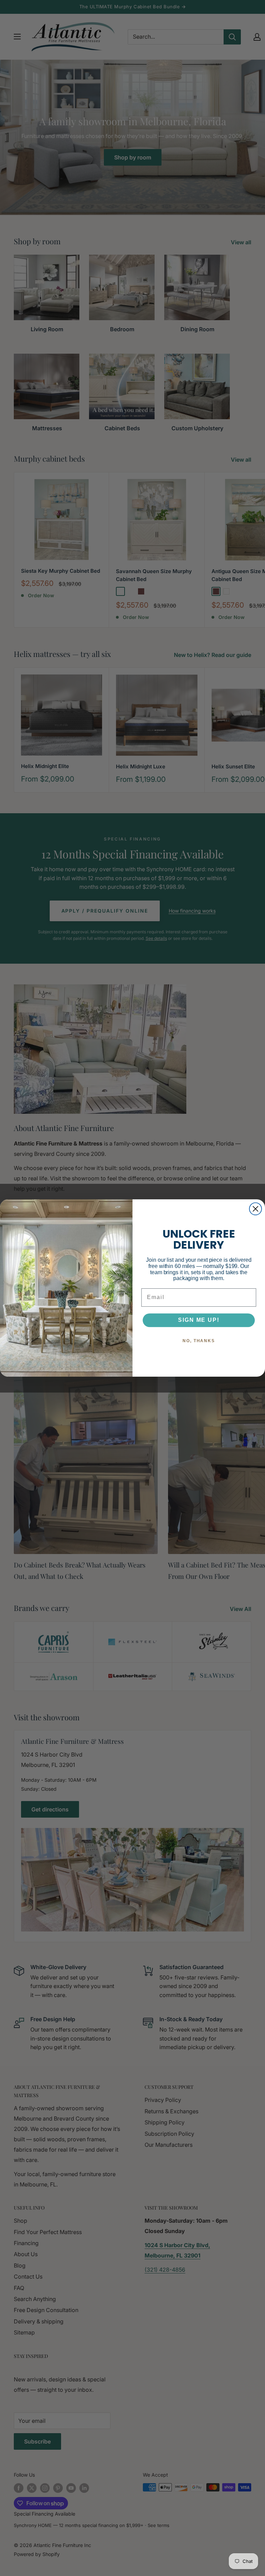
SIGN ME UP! (199, 1320)
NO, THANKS (199, 1341)
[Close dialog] (256, 1209)
